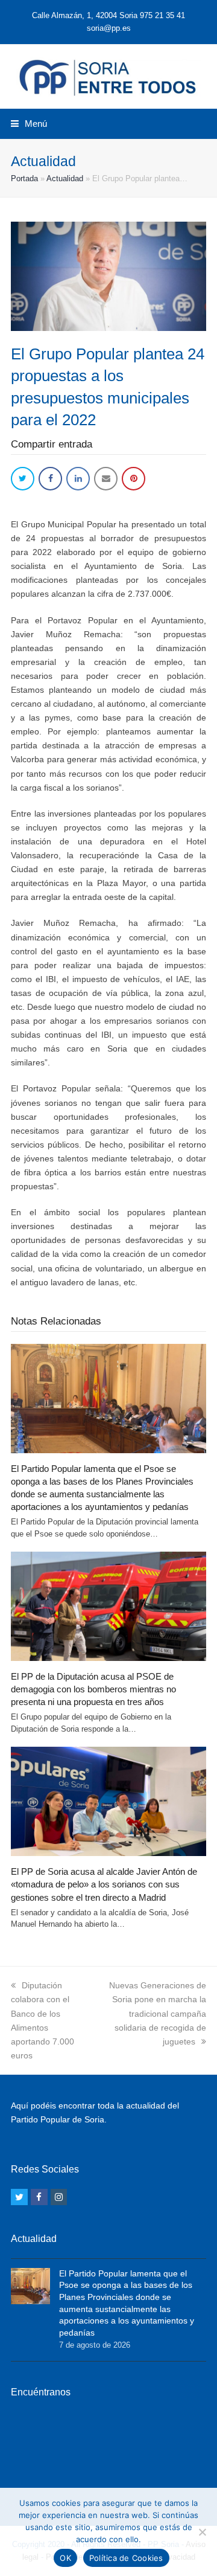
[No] (202, 2532)
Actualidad (65, 178)
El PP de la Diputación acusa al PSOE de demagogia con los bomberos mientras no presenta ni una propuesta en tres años (93, 1689)
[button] (29, 124)
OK (65, 2558)
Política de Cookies (126, 2558)
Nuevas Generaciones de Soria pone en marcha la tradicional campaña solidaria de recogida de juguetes (158, 2013)
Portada (24, 178)
